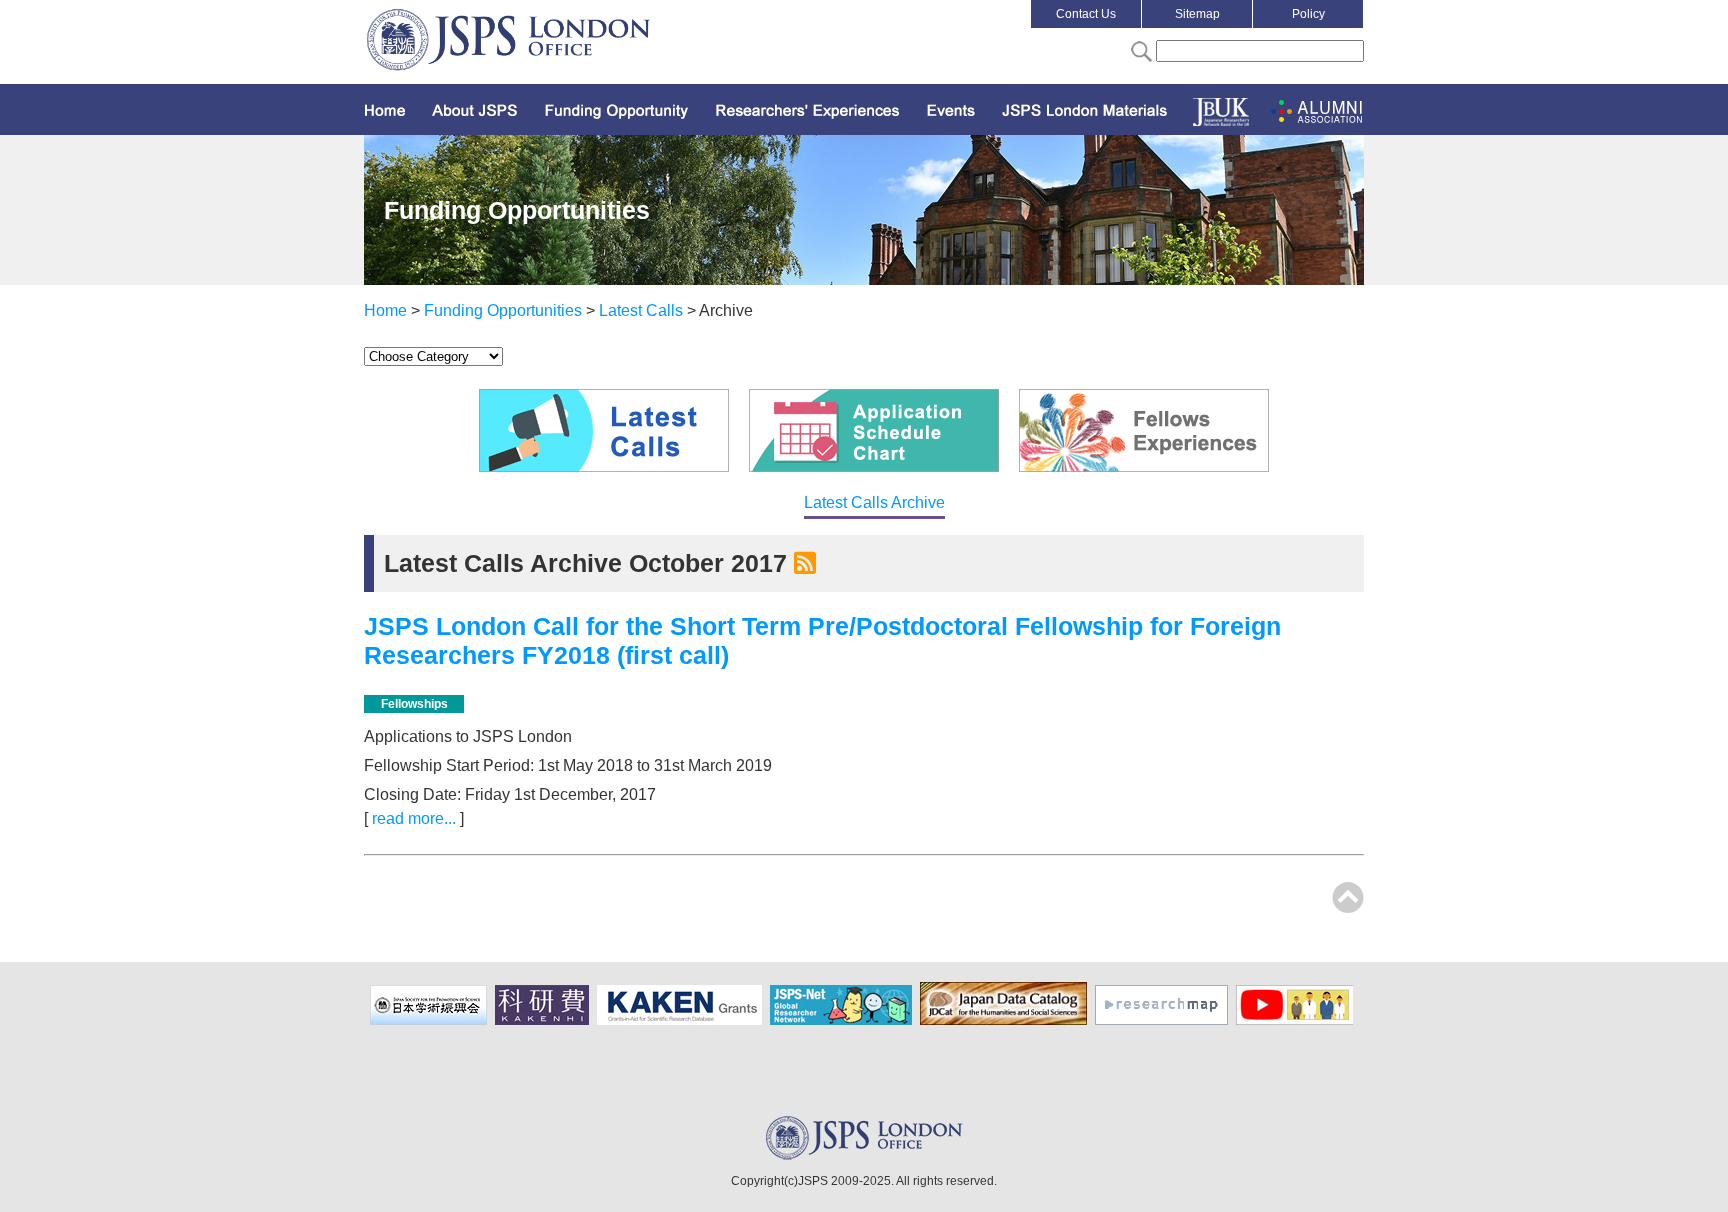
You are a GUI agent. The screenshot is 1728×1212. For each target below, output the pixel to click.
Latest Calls (641, 310)
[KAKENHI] (544, 1021)
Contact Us (1086, 14)
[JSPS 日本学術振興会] (431, 1021)
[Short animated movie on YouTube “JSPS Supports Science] (1297, 1021)
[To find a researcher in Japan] (1164, 1021)
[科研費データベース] (682, 1021)
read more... (414, 818)
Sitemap (1197, 14)
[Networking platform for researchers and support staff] (843, 1021)
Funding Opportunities (503, 310)
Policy (1308, 14)
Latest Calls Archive (874, 502)
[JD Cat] (1006, 1021)
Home (385, 310)
